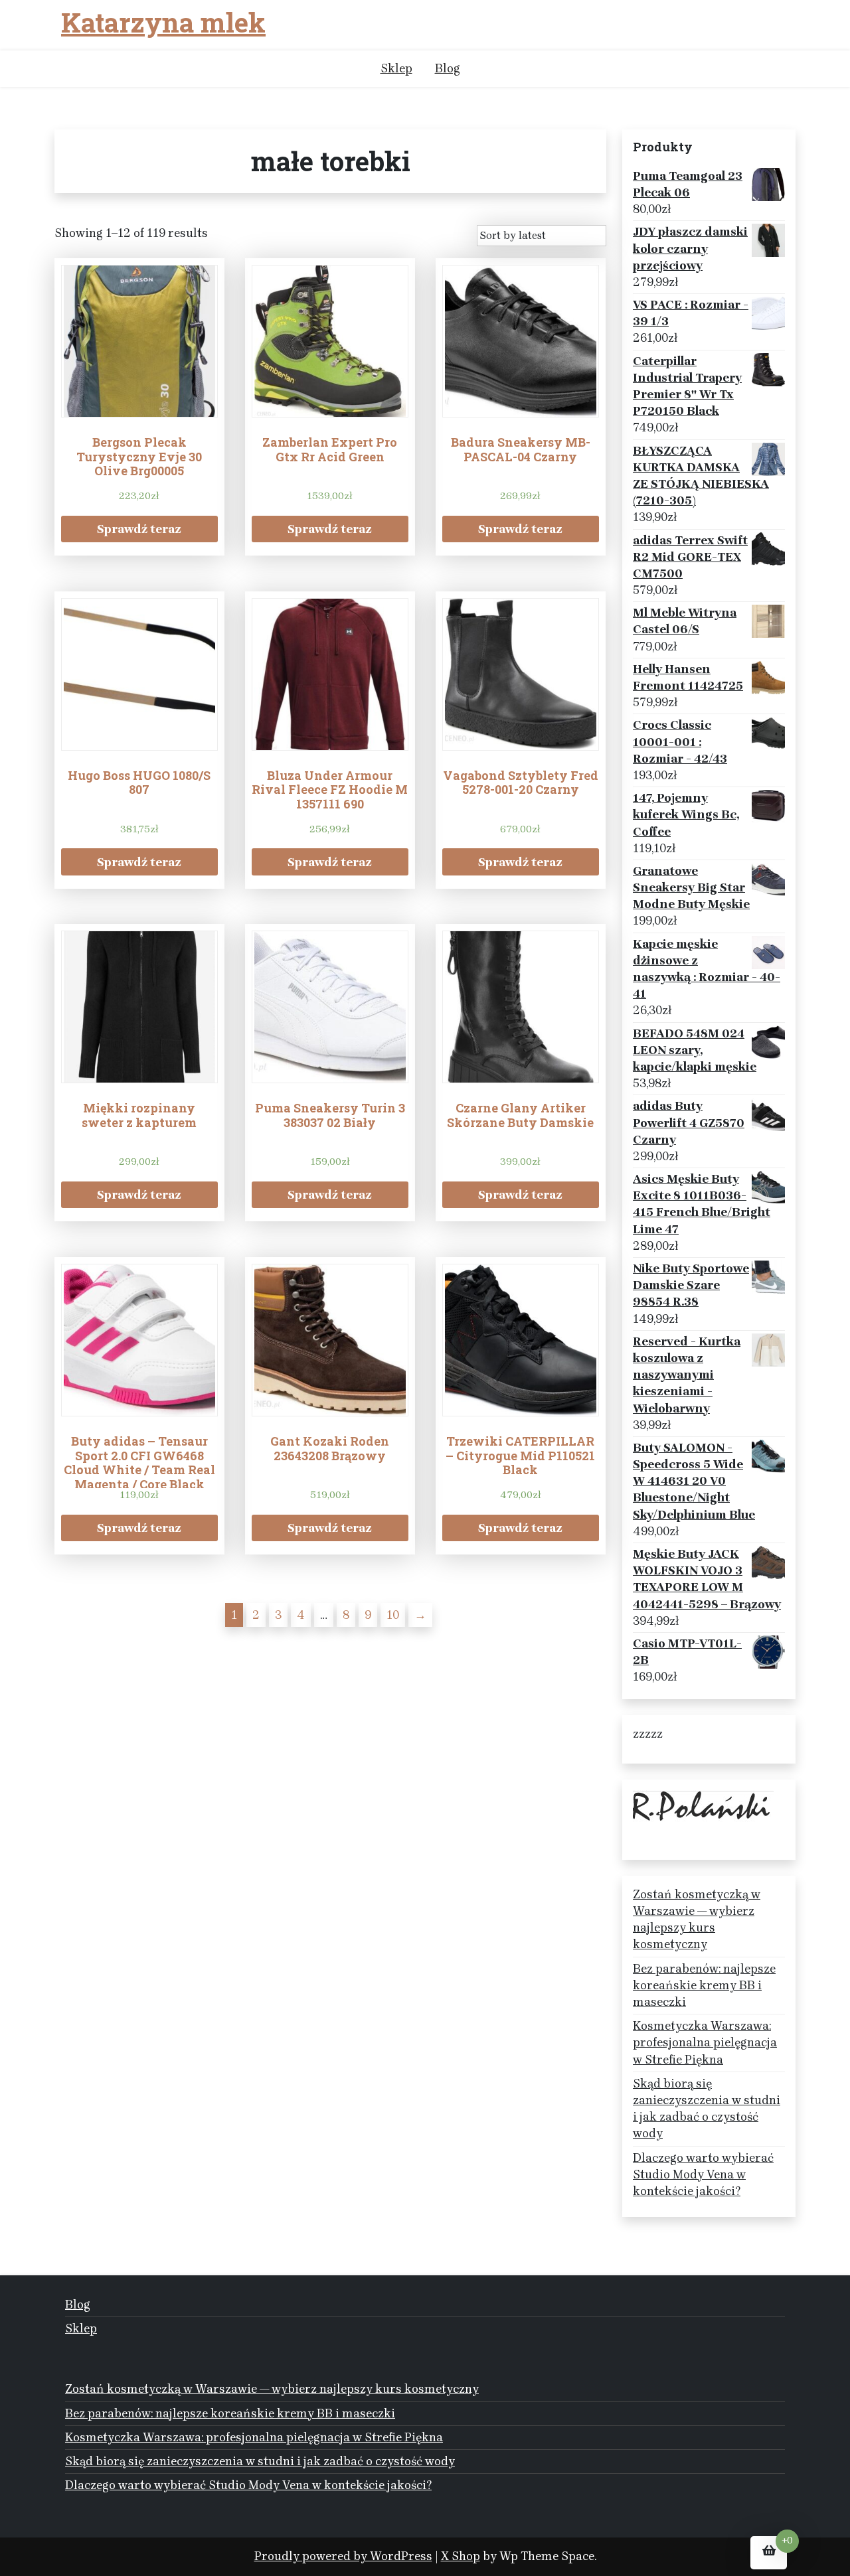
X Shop (461, 2556)
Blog (448, 68)
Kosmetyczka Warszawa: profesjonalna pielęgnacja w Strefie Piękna (705, 2042)
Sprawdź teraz (139, 529)
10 (393, 1615)
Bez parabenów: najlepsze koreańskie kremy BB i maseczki (704, 1985)
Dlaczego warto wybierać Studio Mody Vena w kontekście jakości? (703, 2174)
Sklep (396, 68)
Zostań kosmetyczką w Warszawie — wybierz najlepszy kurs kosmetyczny (697, 1920)
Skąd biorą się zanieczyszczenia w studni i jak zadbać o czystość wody (707, 2109)
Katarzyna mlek (163, 23)
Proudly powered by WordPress (343, 2556)
